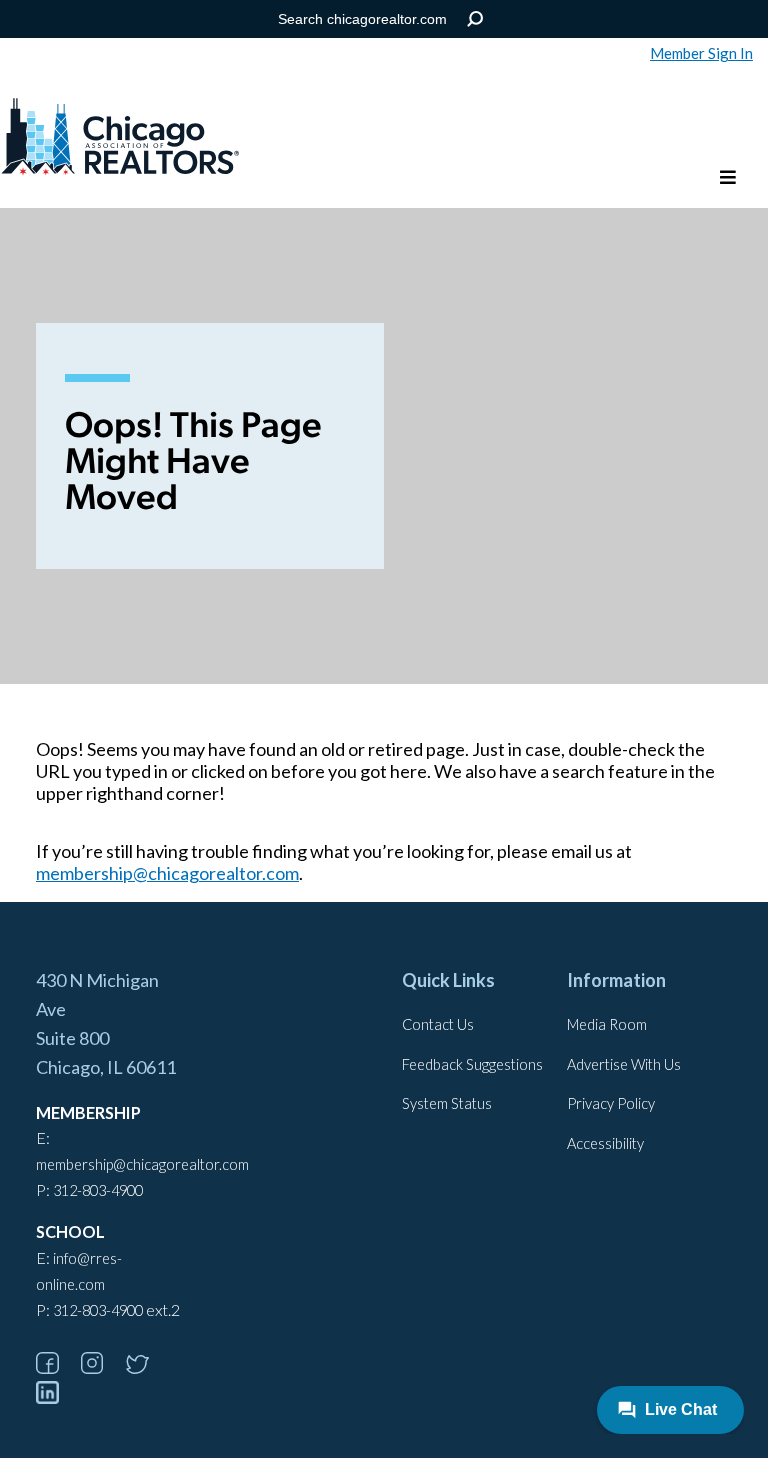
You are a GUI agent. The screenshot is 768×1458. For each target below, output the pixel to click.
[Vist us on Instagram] (102, 1367)
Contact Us (438, 1024)
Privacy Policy (611, 1103)
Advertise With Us (624, 1064)
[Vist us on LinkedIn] (57, 1397)
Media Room (607, 1024)
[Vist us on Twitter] (147, 1367)
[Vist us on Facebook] (57, 1367)
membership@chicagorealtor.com (167, 873)
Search (475, 19)
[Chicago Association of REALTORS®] (120, 139)
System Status (447, 1103)
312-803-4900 (98, 1190)
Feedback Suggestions (472, 1064)
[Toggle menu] (728, 178)
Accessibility (605, 1143)
